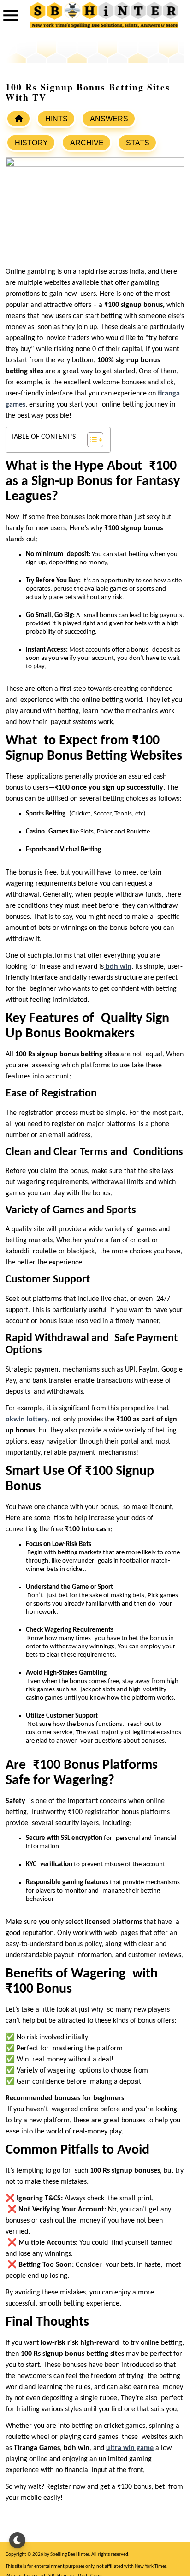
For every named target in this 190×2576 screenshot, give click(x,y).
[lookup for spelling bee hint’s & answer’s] (18, 119)
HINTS (56, 119)
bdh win (119, 967)
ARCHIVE (87, 143)
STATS (138, 143)
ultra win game (130, 2448)
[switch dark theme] (17, 2540)
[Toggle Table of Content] (91, 440)
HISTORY (31, 143)
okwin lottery (27, 1420)
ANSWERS (109, 119)
